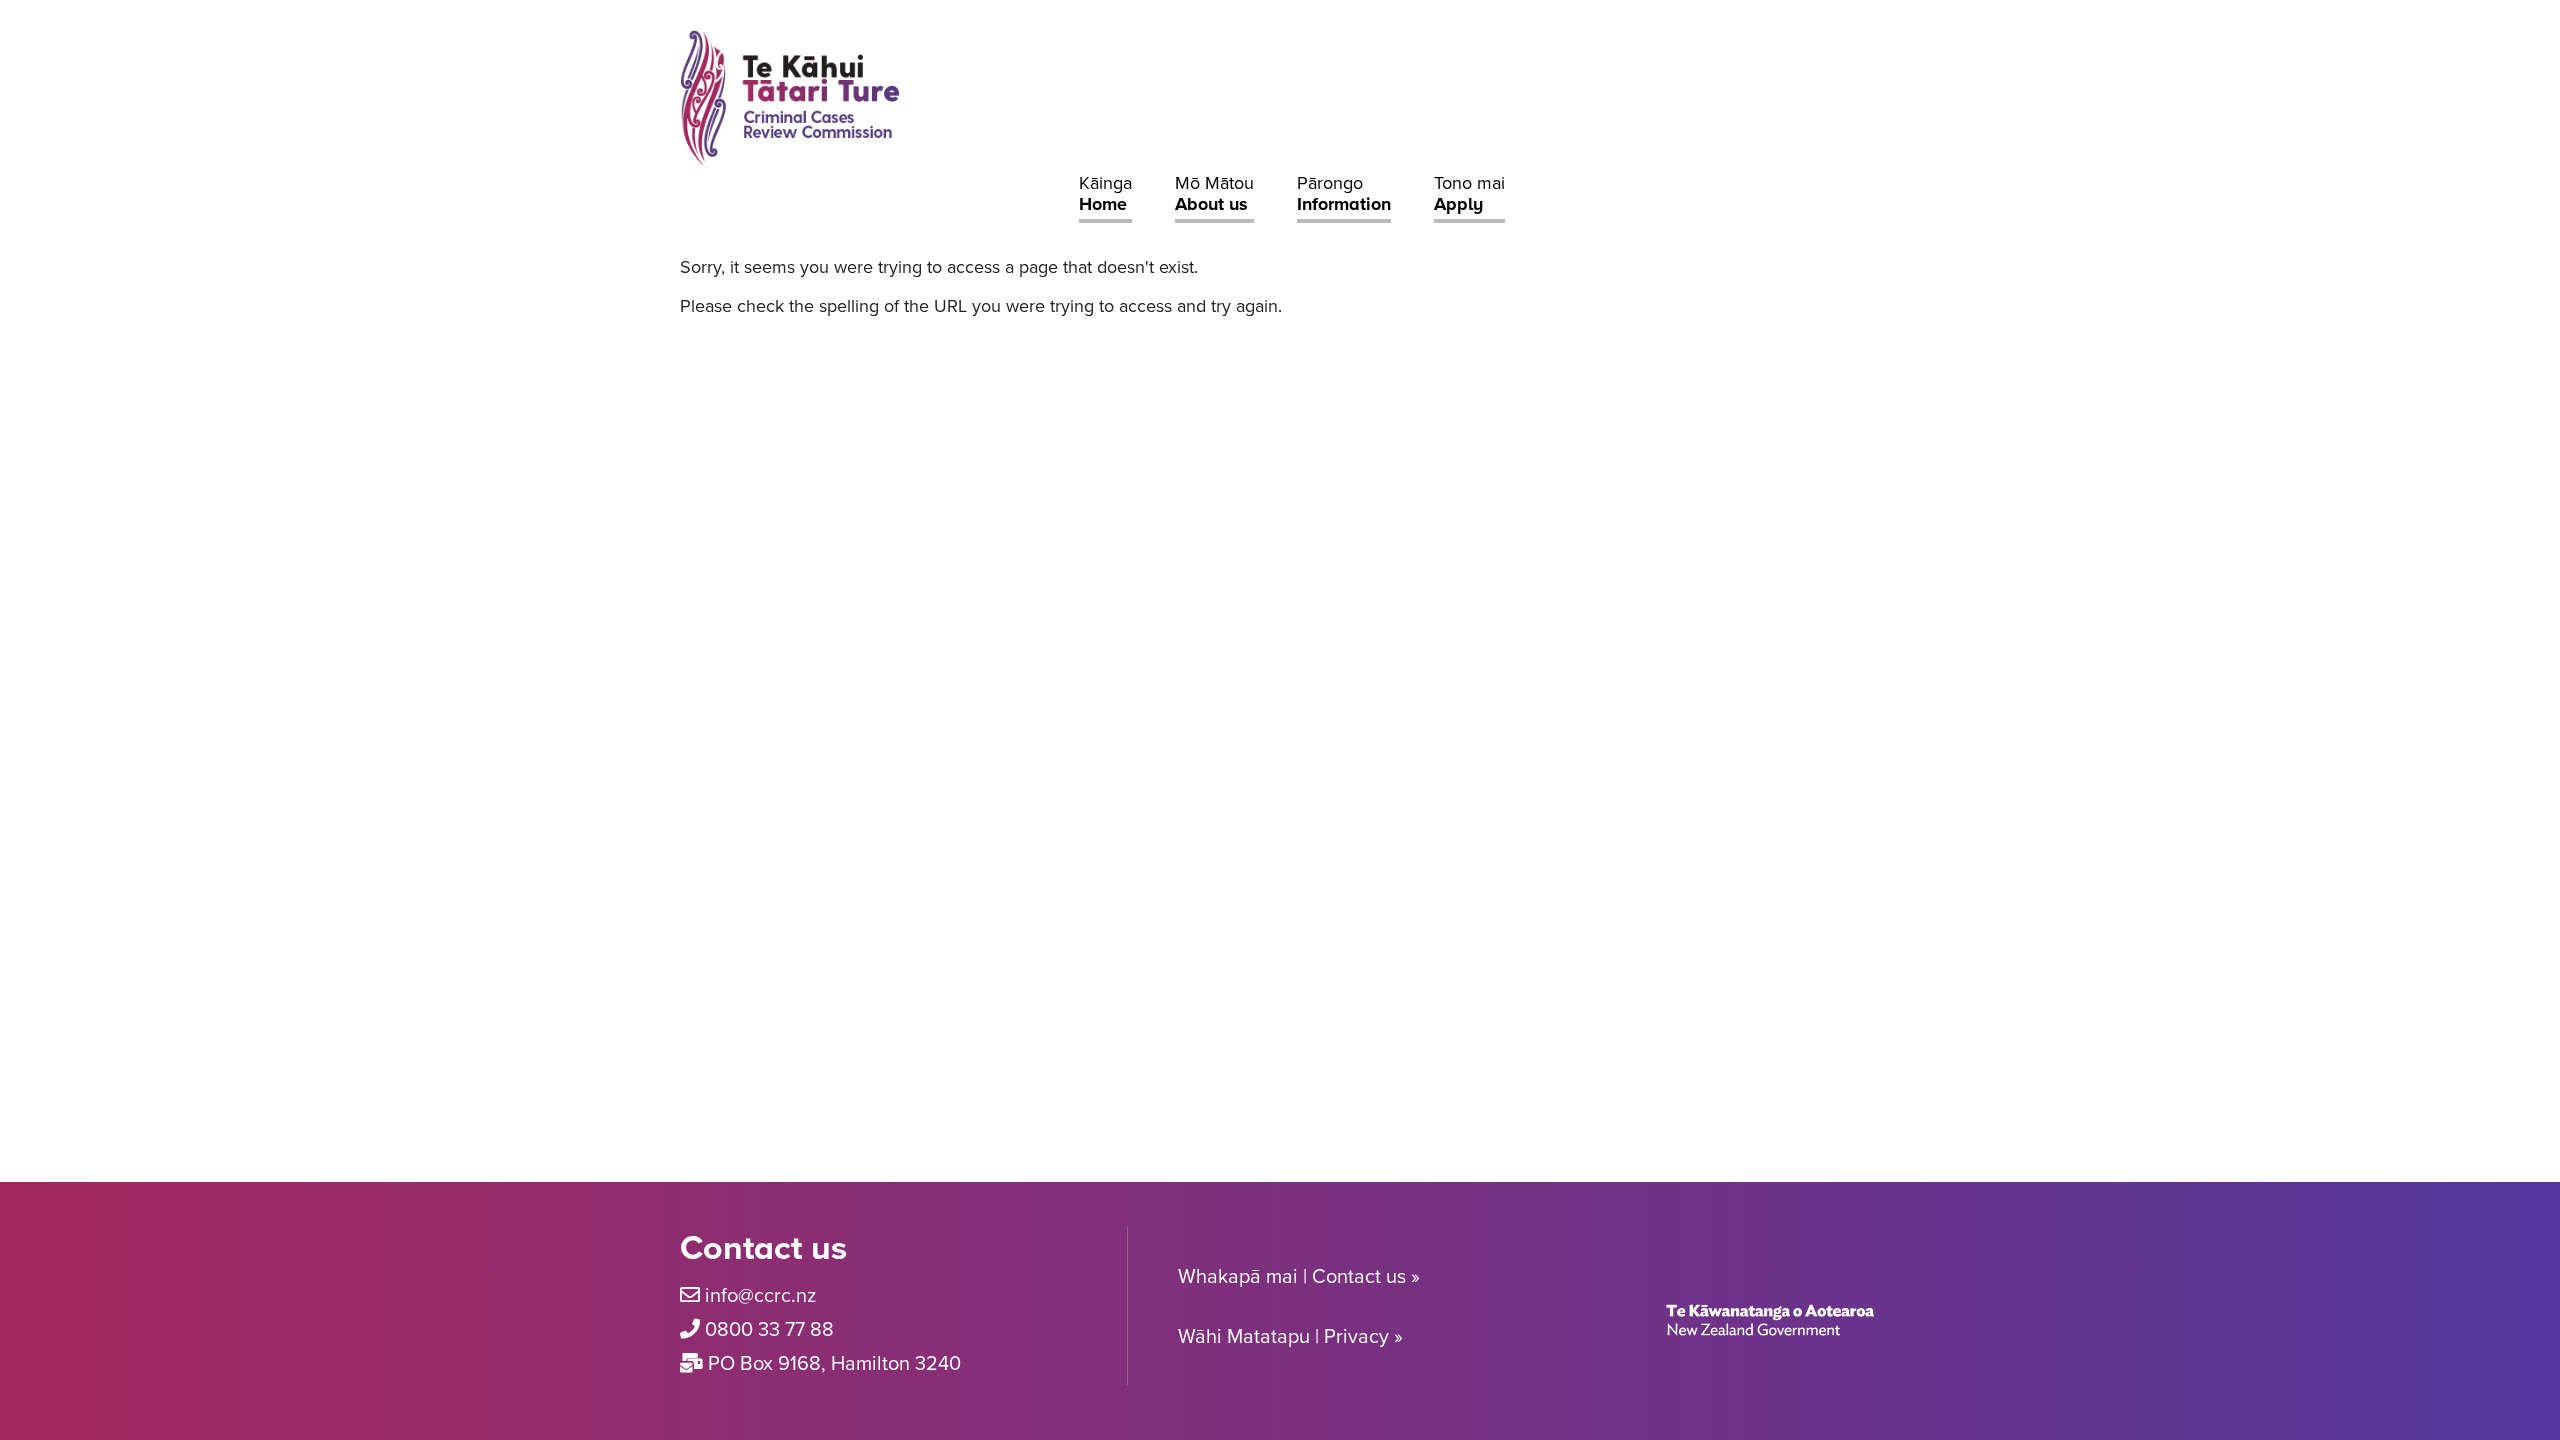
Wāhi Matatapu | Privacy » (1290, 1336)
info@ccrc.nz (760, 1294)
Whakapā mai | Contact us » (1299, 1276)
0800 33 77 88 (769, 1328)
